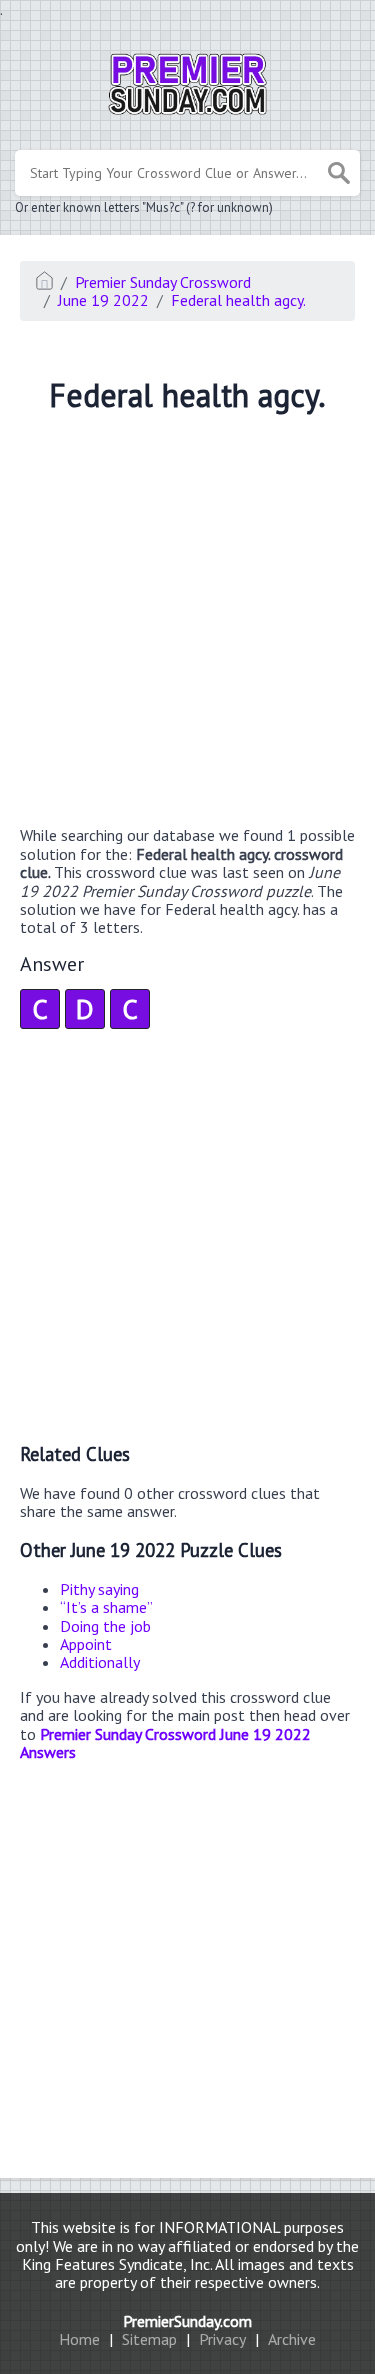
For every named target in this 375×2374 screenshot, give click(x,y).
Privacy (222, 2339)
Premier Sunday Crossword (163, 282)
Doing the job (105, 1626)
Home (79, 2339)
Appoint (86, 1644)
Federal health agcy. (238, 300)
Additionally (100, 1662)
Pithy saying (99, 1589)
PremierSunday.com (187, 2321)
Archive (292, 2339)
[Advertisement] (187, 622)
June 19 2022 (103, 300)
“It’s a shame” (106, 1607)
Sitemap (149, 2339)
